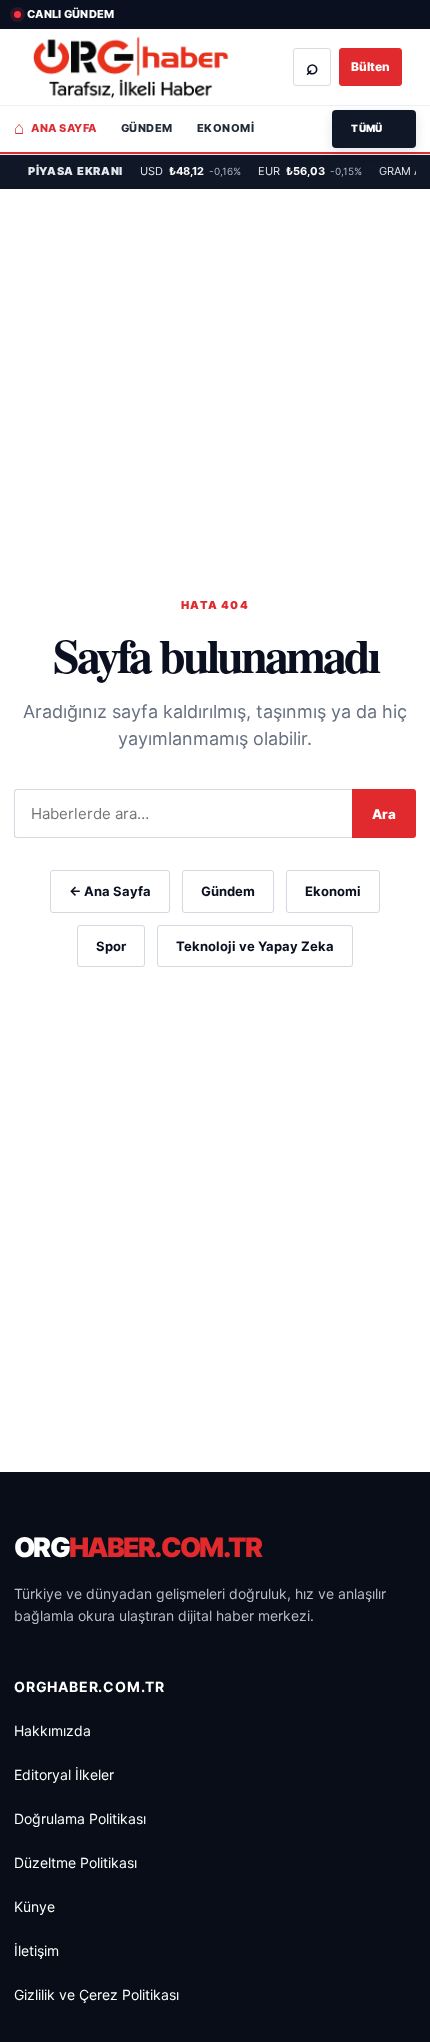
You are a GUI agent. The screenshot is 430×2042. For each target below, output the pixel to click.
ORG (138, 1547)
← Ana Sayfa (110, 891)
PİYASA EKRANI (75, 171)
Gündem (147, 128)
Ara (384, 814)
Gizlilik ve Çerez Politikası (96, 1994)
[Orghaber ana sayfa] (130, 67)
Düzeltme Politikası (75, 1862)
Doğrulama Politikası (80, 1818)
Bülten (370, 66)
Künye (34, 1906)
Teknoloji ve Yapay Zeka (255, 946)
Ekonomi (225, 128)
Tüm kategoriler (374, 129)
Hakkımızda (52, 1730)
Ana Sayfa (55, 128)
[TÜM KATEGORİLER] (374, 129)
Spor (111, 946)
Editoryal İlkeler (64, 1774)
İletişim (36, 1950)
